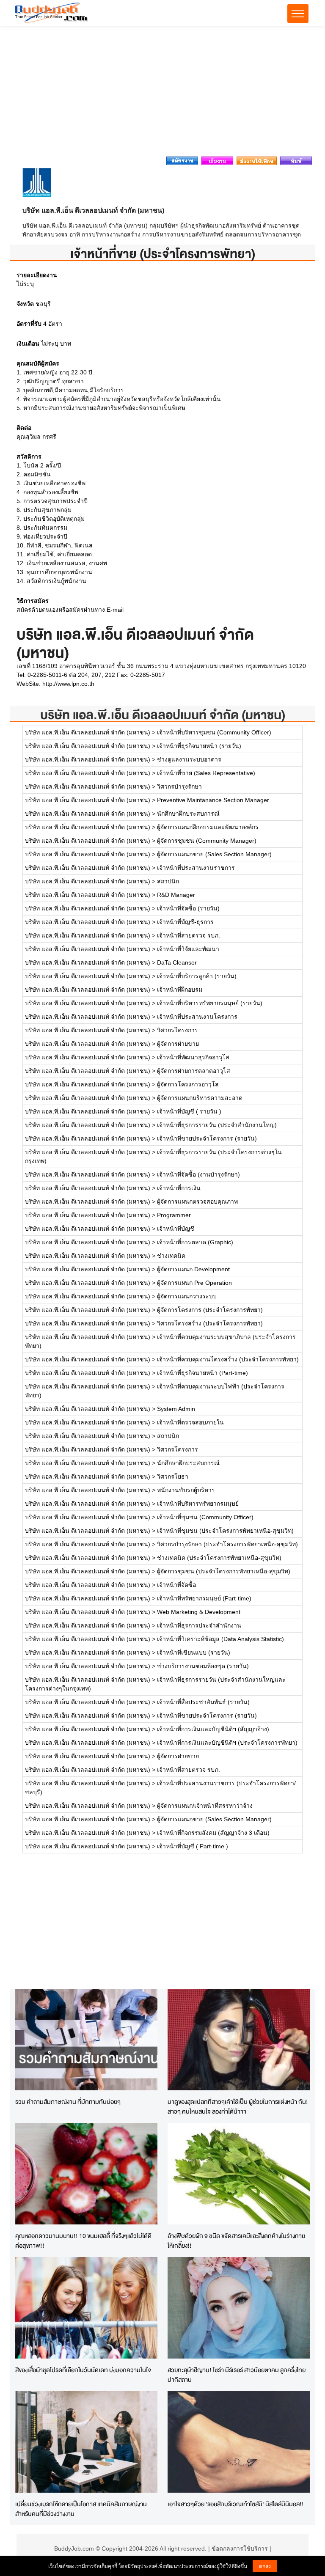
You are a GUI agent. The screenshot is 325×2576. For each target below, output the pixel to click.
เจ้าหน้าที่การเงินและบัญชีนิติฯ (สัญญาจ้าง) (213, 1729)
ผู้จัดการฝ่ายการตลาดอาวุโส (194, 1071)
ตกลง (265, 2566)
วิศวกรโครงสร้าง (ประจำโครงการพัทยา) (210, 1323)
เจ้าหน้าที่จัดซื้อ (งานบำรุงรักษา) (198, 1174)
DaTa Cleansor (177, 962)
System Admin (176, 1409)
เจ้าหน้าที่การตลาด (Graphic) (195, 1242)
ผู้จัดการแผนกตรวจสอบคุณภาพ (197, 1201)
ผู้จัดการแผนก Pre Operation (194, 1283)
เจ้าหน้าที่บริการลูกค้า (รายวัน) (197, 976)
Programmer (174, 1215)
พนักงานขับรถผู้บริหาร (186, 1490)
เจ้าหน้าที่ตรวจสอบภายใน (190, 1422)
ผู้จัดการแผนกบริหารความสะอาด (200, 1098)
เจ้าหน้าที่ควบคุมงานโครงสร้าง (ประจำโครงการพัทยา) (228, 1359)
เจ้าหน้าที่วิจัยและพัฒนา (188, 949)
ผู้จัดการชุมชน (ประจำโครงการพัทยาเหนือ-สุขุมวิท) (224, 1571)
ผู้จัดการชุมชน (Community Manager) (207, 841)
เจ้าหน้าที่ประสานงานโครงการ (197, 1017)
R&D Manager (176, 895)
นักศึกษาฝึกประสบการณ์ (188, 814)
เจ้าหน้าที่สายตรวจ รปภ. (189, 935)
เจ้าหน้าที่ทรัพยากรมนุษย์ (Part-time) (204, 1598)
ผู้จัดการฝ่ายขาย (178, 1044)
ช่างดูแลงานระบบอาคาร (189, 759)
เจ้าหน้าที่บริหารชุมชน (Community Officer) (214, 732)
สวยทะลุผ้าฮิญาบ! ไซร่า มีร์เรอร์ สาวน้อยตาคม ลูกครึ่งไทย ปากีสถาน (237, 2375)
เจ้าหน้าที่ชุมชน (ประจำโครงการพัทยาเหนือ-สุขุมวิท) (225, 1531)
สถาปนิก (168, 881)
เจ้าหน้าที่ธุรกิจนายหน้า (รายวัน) (199, 746)
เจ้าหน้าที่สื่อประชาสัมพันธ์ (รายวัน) (203, 1702)
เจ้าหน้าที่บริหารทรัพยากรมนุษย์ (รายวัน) (210, 1003)
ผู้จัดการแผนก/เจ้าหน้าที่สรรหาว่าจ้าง (205, 1806)
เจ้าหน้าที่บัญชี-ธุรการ (185, 922)
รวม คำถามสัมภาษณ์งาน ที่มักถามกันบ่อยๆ (68, 2102)
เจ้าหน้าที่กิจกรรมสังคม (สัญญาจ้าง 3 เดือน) (213, 1833)
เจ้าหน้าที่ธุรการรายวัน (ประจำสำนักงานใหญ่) (217, 1125)
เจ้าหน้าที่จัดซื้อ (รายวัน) (188, 908)
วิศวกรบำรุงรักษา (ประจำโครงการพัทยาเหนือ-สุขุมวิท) (227, 1544)
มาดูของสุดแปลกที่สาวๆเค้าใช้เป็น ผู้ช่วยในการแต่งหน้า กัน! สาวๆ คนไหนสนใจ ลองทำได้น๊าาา (238, 2106)
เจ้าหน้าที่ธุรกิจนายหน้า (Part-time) (202, 1373)
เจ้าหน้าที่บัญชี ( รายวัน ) (189, 1111)
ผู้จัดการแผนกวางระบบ (187, 1296)
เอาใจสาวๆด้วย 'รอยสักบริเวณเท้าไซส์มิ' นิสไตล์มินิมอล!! (236, 2504)
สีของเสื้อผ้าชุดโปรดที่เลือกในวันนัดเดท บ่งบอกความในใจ (83, 2370)
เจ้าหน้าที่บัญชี (176, 1229)
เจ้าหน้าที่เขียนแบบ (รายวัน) (194, 1652)
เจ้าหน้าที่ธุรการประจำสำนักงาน (199, 1625)
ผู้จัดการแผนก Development (193, 1269)
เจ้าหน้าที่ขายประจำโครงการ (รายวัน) (207, 1138)
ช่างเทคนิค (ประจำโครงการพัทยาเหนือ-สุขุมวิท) (219, 1558)
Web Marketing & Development (199, 1612)
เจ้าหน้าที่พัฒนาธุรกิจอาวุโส (193, 1057)
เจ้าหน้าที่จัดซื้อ (176, 1585)
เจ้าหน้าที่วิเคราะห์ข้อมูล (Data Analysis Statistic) (220, 1639)
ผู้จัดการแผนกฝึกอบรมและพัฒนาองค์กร (208, 827)
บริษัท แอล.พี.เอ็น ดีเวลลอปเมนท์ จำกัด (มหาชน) (163, 715)
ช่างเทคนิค (171, 1256)
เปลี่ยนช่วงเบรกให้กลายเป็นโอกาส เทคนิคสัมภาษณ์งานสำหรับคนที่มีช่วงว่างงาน (81, 2509)
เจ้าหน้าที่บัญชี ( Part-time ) (193, 1846)
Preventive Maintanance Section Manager (213, 800)
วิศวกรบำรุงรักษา (179, 786)
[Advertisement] (162, 93)
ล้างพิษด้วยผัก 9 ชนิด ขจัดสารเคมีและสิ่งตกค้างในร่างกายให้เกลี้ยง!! (236, 2241)
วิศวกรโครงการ (178, 1030)
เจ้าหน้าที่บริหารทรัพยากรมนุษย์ (198, 1504)
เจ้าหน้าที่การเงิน (179, 1188)
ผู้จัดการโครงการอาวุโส (188, 1084)
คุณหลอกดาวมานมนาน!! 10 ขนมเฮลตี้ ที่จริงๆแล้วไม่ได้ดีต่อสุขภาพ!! (83, 2241)
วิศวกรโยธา (173, 1476)
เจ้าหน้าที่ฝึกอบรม (180, 990)
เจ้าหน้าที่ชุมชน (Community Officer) (205, 1517)
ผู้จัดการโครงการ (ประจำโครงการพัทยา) (210, 1310)
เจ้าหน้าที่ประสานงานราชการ (196, 868)
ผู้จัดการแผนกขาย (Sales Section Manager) (214, 854)
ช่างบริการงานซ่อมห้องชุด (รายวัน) (203, 1666)
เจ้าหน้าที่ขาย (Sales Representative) (206, 773)
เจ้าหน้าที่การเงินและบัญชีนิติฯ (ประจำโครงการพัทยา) (227, 1743)
